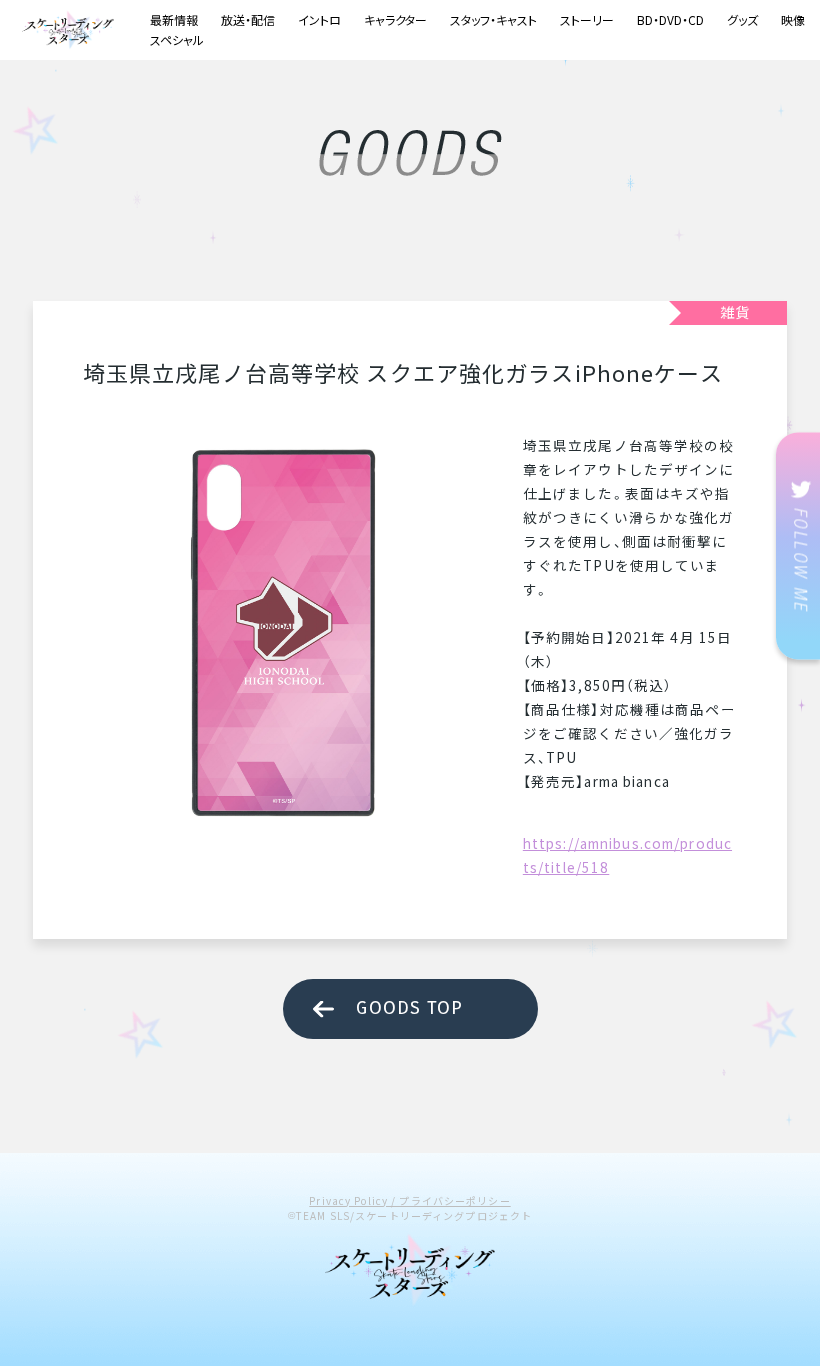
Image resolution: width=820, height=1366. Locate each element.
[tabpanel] (283, 633)
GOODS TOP (409, 1008)
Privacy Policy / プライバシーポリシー (409, 1200)
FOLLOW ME (798, 546)
